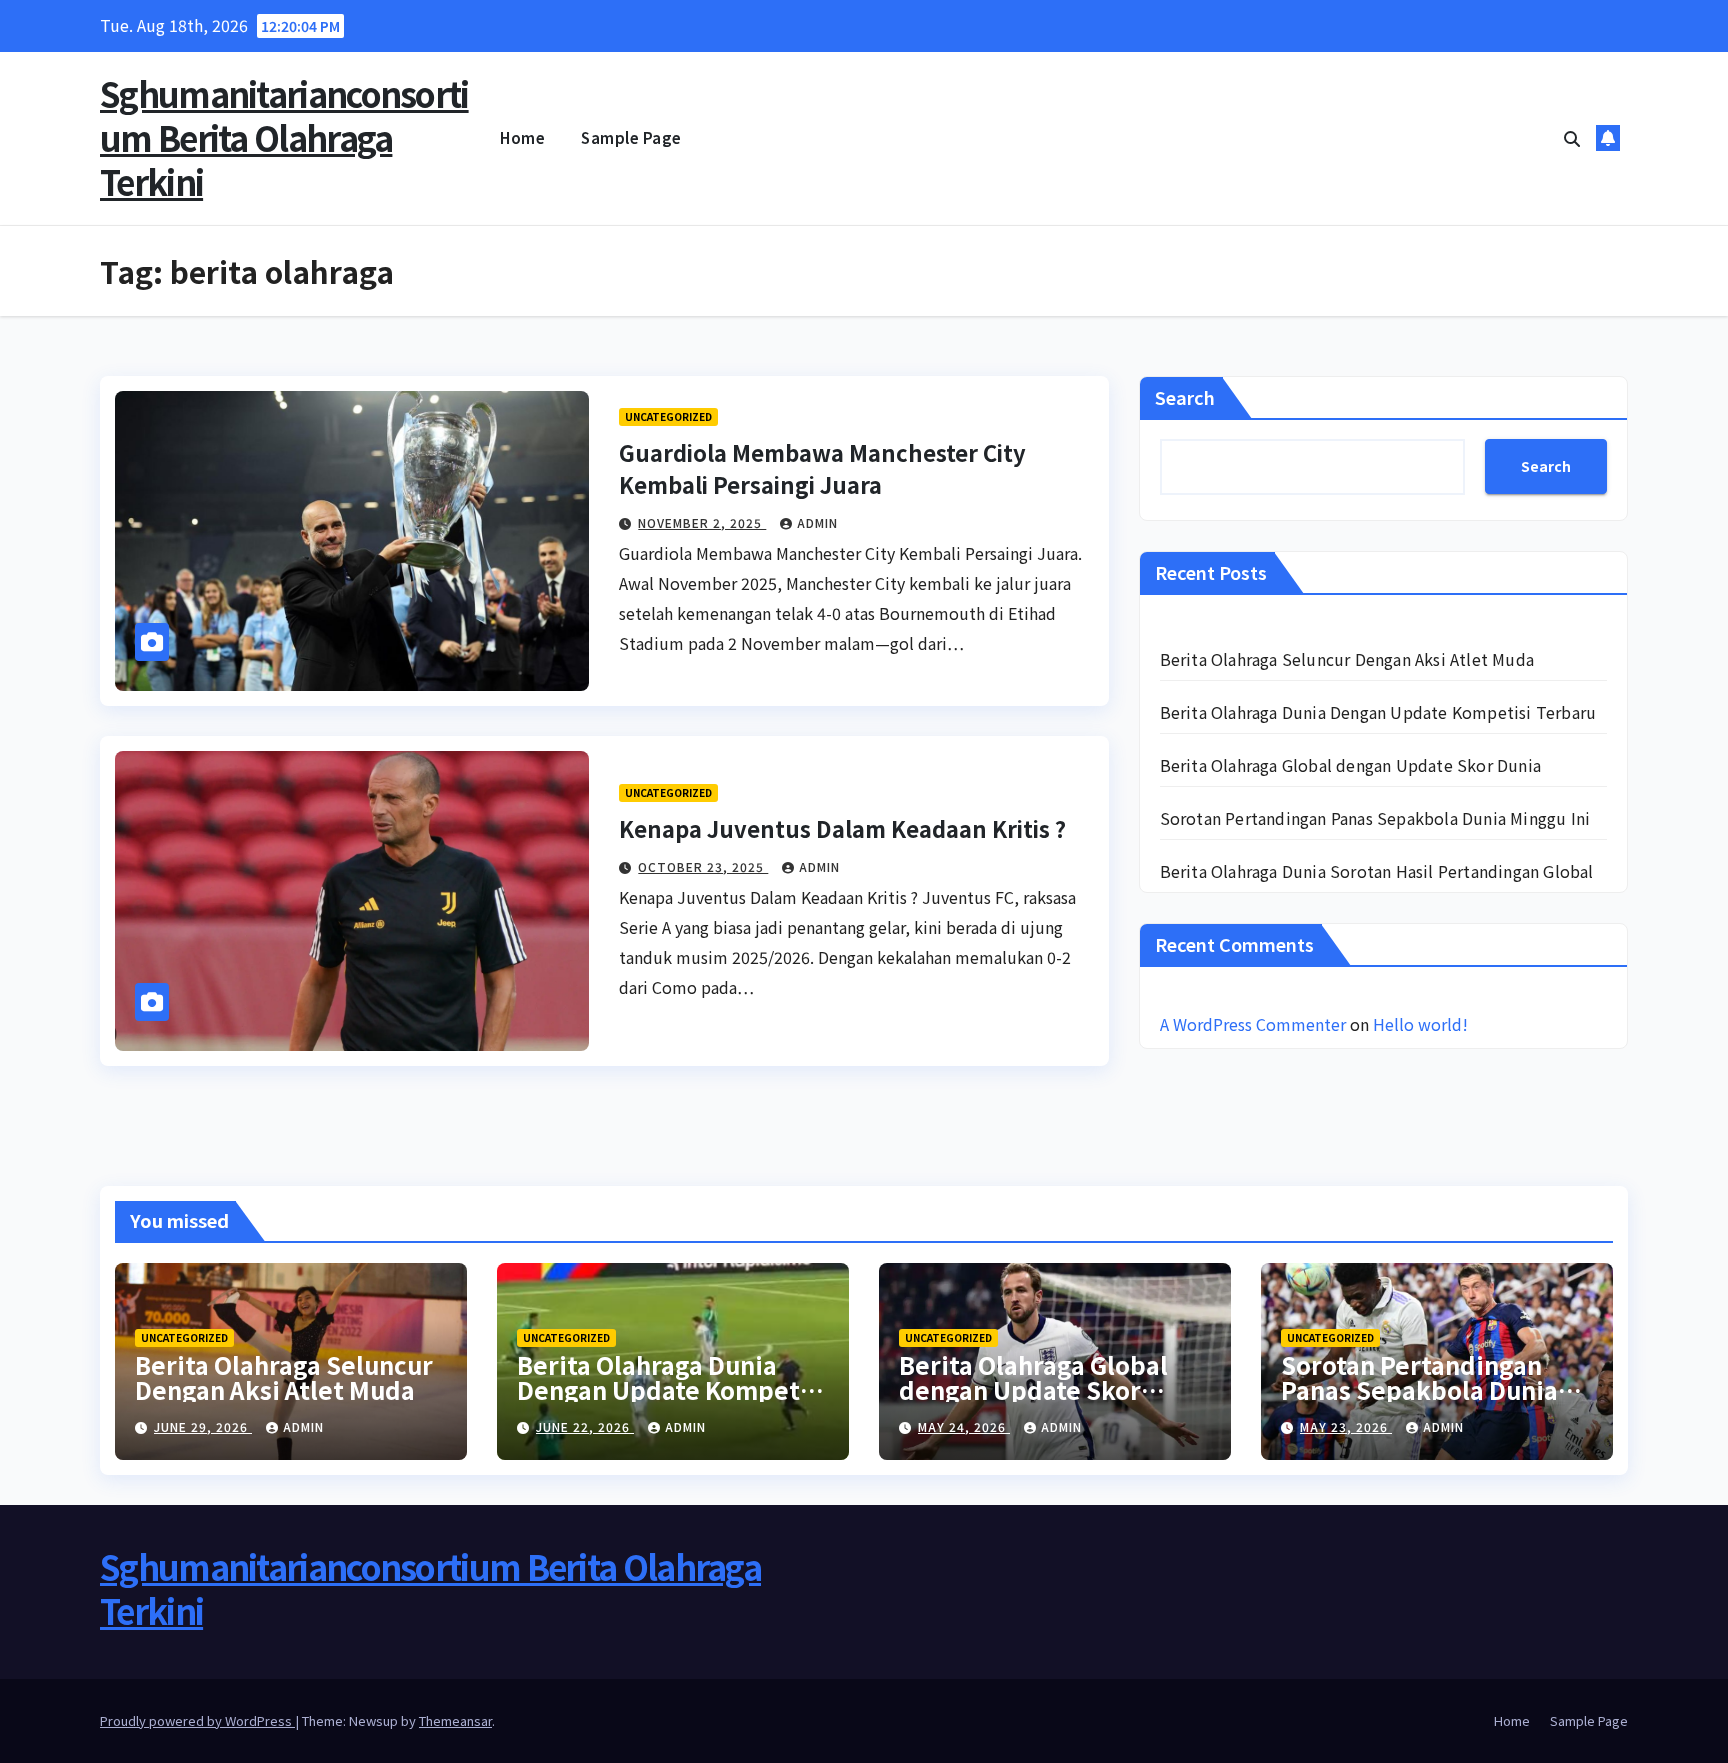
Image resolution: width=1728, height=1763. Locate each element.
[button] (1572, 138)
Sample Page (631, 137)
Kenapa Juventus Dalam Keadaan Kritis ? (842, 828)
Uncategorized (668, 416)
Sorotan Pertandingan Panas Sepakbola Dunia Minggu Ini (1375, 818)
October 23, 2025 (703, 866)
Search (1185, 397)
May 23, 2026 (1346, 1426)
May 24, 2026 (964, 1426)
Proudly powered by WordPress (197, 1720)
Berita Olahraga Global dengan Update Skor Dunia (1350, 765)
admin (817, 522)
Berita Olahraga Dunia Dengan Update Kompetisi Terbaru (1378, 712)
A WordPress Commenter (1253, 1024)
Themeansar (455, 1720)
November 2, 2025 (702, 522)
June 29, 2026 (203, 1426)
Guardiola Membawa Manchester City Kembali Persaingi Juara (822, 468)
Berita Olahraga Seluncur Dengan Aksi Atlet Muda (1347, 659)
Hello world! (1420, 1024)
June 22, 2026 (585, 1426)
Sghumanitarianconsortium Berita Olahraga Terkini (284, 137)
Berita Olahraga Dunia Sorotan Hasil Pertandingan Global (1377, 871)
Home (522, 137)
